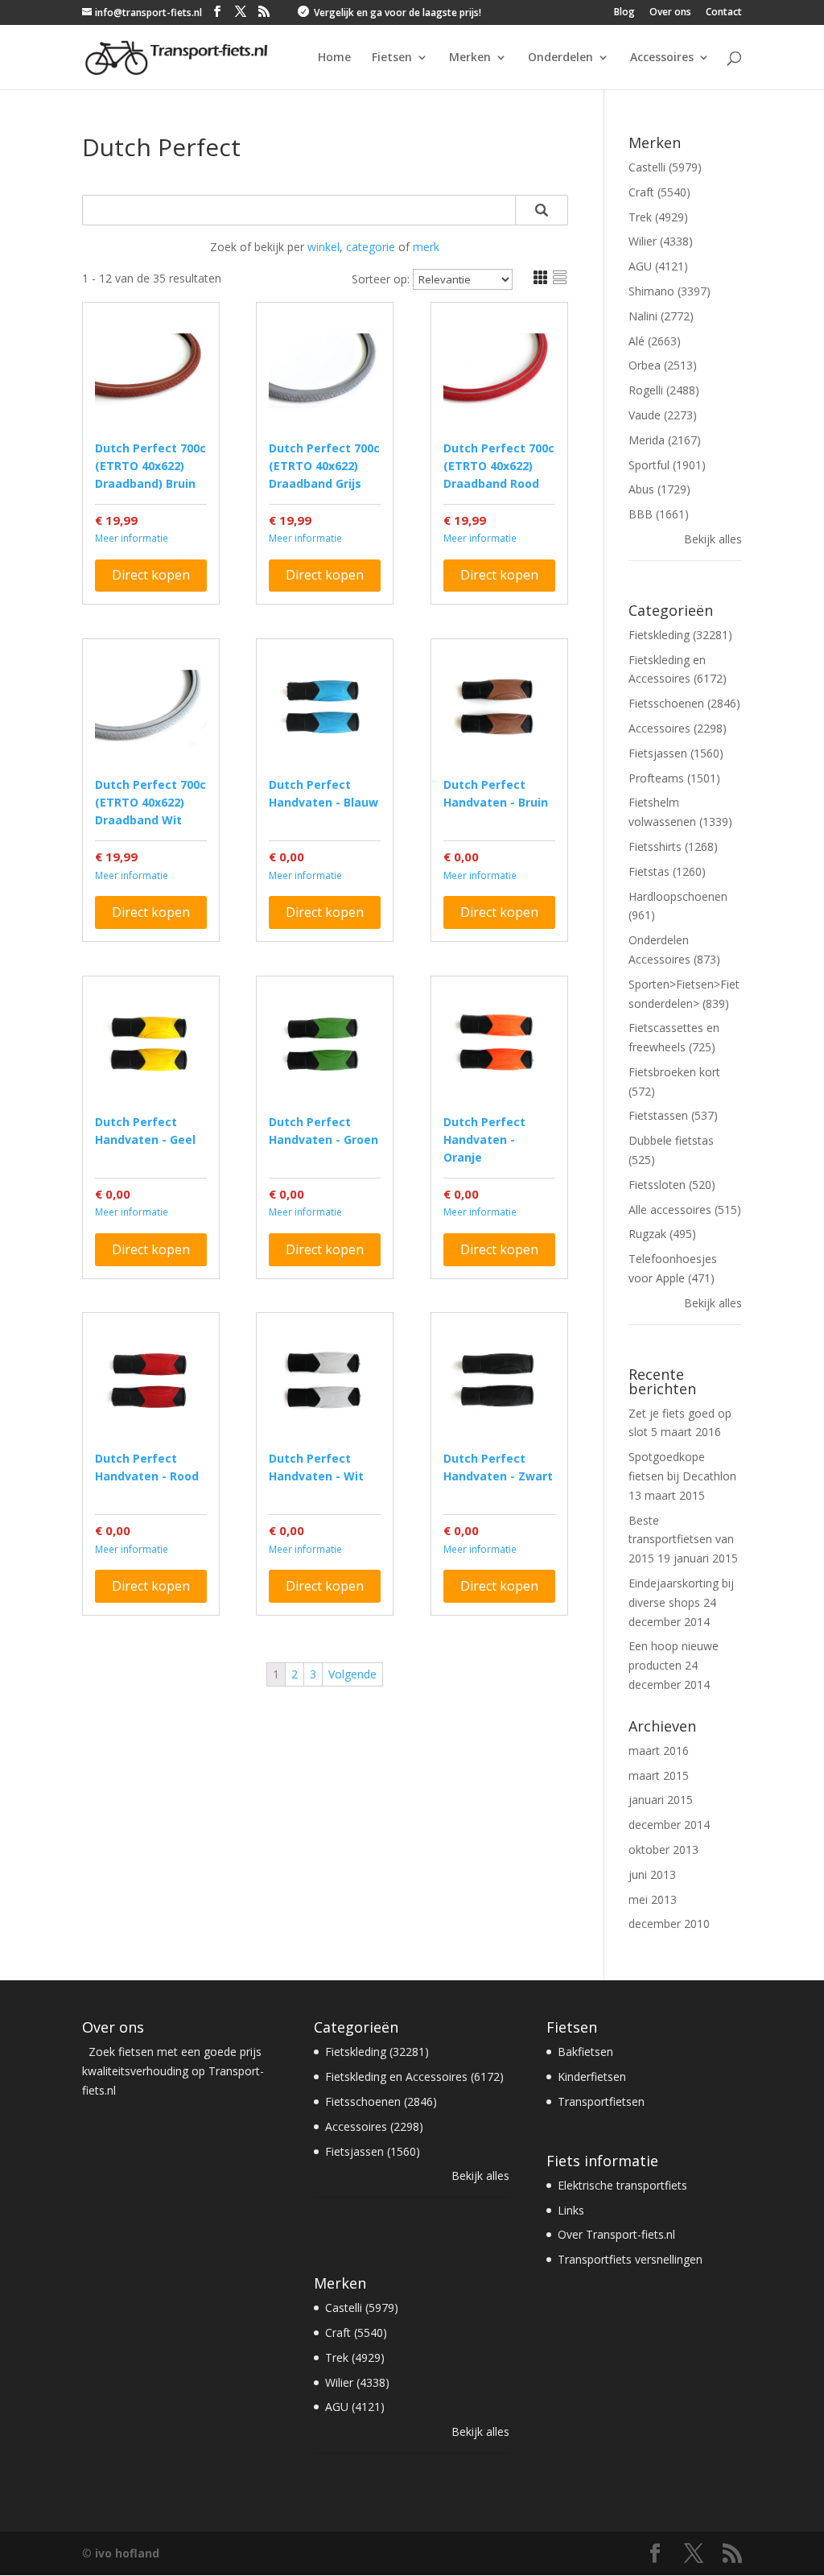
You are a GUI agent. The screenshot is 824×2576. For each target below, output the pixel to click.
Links (571, 2210)
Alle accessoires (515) (685, 1210)
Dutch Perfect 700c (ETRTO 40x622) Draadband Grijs (324, 466)
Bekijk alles (713, 539)
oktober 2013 (663, 1849)
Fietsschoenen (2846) (684, 703)
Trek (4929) (658, 217)
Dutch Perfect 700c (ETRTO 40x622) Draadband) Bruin (150, 466)
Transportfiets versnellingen (630, 2259)
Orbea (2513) (663, 365)
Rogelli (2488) (664, 390)
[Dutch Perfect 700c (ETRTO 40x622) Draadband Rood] (499, 371)
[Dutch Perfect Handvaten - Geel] (151, 1044)
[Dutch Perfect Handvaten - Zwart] (499, 1381)
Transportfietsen (601, 2101)
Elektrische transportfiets (622, 2185)
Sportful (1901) (667, 465)
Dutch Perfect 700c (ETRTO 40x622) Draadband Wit (150, 802)
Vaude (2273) (663, 415)
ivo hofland (127, 2553)
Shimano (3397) (669, 291)
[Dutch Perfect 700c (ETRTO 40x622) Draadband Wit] (151, 707)
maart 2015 (659, 1775)
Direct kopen (151, 575)
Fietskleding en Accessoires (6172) (414, 2076)
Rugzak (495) (662, 1234)
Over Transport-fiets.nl (616, 2234)
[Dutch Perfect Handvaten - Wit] (325, 1381)
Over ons (670, 13)
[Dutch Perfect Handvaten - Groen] (325, 1044)
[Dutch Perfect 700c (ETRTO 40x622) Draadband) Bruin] (151, 371)
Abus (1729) (659, 489)
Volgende (352, 1674)
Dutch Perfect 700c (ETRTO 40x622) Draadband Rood (499, 466)
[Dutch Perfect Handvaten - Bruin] (499, 707)
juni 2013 (652, 1874)
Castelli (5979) (665, 167)
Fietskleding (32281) (680, 635)
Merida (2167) (665, 440)
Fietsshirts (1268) (673, 846)
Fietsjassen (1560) (676, 753)
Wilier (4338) (661, 241)
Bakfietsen (585, 2052)
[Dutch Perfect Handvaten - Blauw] (325, 707)
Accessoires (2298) (678, 728)
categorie (371, 247)
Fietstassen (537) (673, 1115)
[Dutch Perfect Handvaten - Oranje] (499, 1044)
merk (426, 247)
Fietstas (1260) (667, 871)
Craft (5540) (659, 192)
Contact (724, 13)
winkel (323, 247)
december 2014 (669, 1825)
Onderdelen (560, 58)
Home (334, 58)
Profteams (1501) (674, 778)
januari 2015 (661, 1800)
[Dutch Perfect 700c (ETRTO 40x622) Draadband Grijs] (325, 371)
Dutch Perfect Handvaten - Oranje (484, 1139)
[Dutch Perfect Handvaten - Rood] (151, 1381)
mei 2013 (653, 1899)
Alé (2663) (655, 341)
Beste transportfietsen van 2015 (681, 1540)
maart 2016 (659, 1750)
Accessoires (662, 58)
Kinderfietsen (592, 2076)
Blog (624, 13)
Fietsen (392, 58)
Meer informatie (132, 538)
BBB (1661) (659, 514)
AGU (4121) (658, 266)
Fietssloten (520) (672, 1185)
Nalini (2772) (661, 316)
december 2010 (669, 1924)
